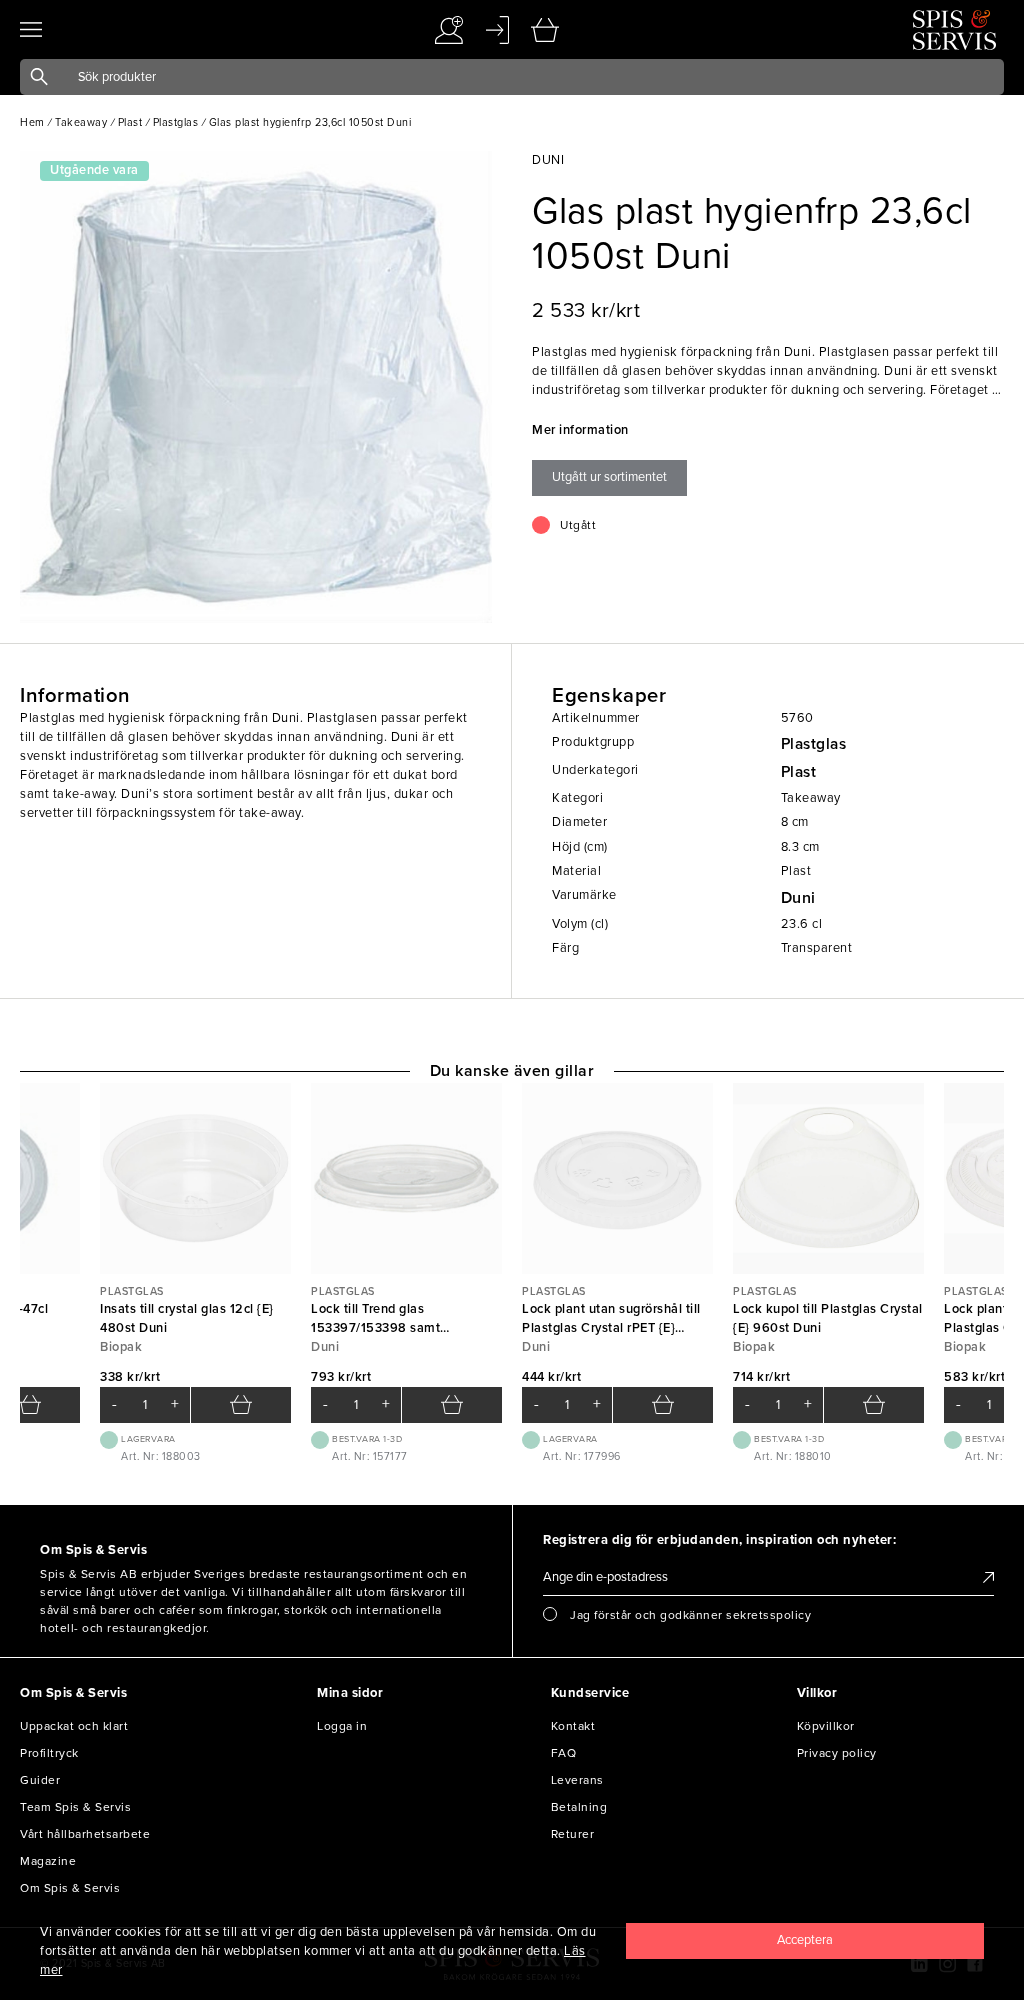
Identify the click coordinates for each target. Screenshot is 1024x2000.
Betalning (579, 1807)
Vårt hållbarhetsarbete (85, 1834)
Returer (573, 1834)
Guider (40, 1780)
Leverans (577, 1780)
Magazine (48, 1861)
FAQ (564, 1753)
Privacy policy (837, 1753)
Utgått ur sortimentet (609, 477)
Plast (799, 772)
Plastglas (814, 744)
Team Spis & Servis (75, 1807)
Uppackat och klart (74, 1726)
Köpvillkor (826, 1726)
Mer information (580, 430)
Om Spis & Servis (70, 1888)
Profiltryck (49, 1753)
